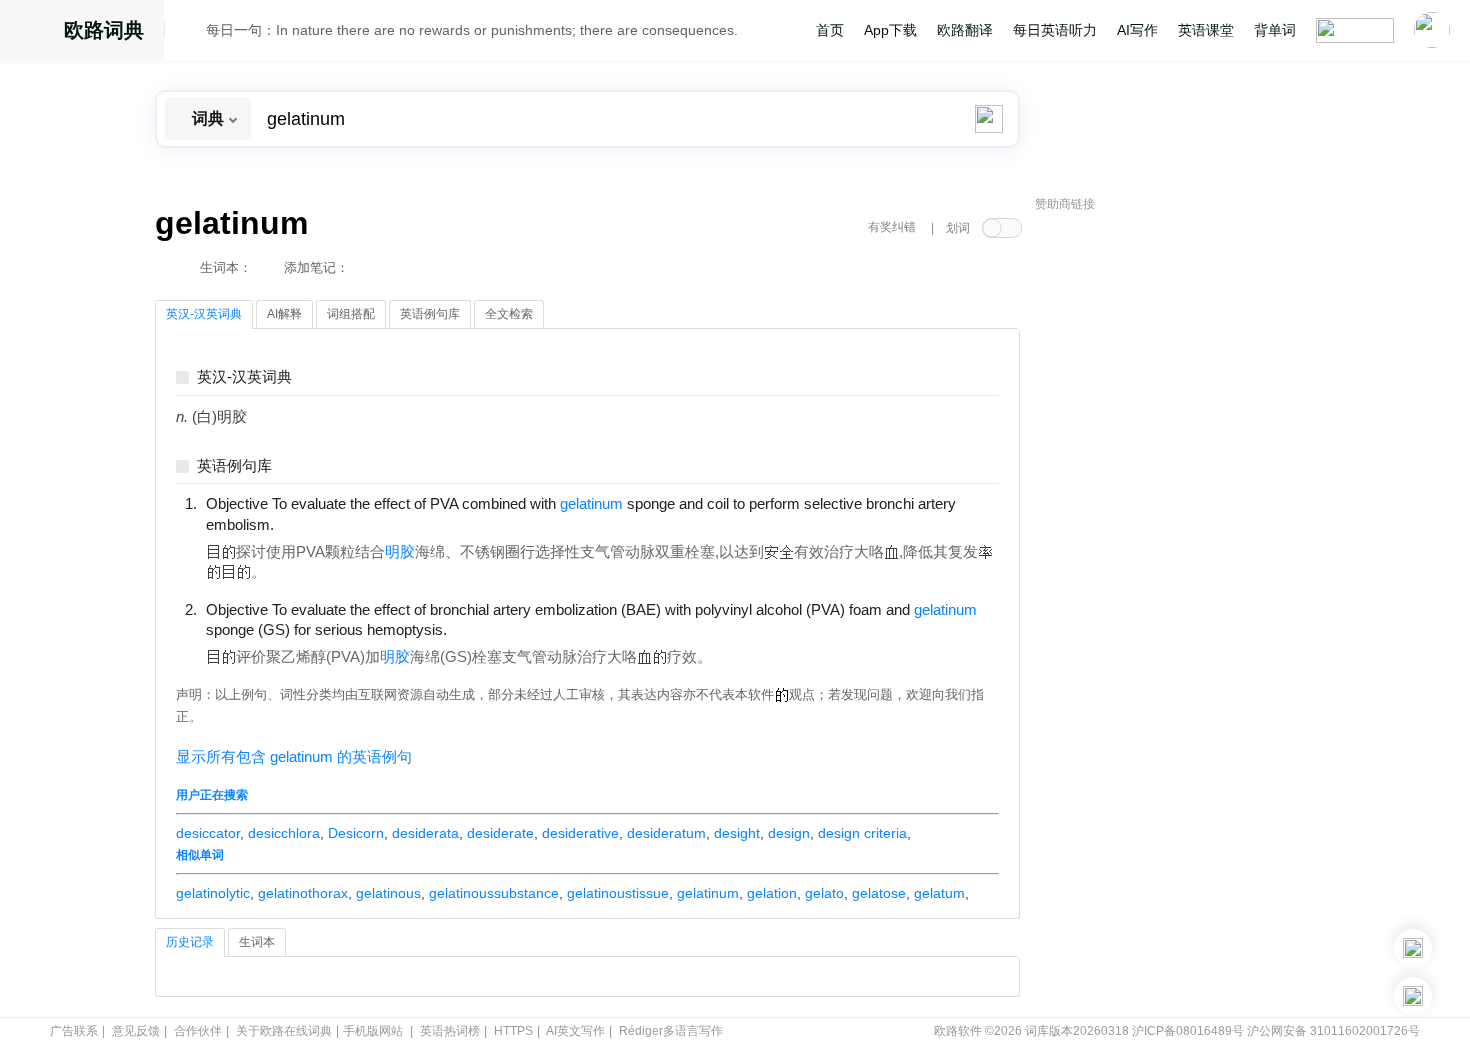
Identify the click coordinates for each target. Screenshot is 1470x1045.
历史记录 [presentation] (190, 942)
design (789, 833)
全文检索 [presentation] (509, 314)
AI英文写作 (575, 1031)
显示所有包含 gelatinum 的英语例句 (294, 757)
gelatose (879, 893)
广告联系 (74, 1031)
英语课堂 (1206, 30)
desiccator (208, 833)
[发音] (191, 33)
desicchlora (284, 833)
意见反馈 (136, 1031)
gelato (824, 893)
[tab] (204, 315)
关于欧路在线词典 (284, 1031)
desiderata (425, 833)
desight (737, 833)
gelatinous (388, 893)
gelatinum (708, 893)
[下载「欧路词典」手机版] (1413, 948)
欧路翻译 (965, 30)
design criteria (862, 833)
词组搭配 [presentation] (351, 314)
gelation (772, 893)
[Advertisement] (1185, 525)
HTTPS (513, 1031)
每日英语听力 (1055, 30)
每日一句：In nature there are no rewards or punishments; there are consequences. (472, 30)
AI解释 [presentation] (284, 314)
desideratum (666, 833)
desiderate (500, 833)
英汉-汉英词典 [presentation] (204, 314)
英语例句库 (234, 466)
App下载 (890, 30)
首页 (830, 30)
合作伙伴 (198, 1031)
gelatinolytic (213, 893)
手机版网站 (373, 1031)
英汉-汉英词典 (244, 377)
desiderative (580, 833)
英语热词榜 (450, 1031)
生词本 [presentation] (257, 942)
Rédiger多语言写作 (671, 1031)
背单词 (1275, 30)
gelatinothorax (303, 893)
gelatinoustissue (618, 893)
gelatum (939, 893)
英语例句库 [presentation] (430, 314)
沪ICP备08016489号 (1188, 1031)
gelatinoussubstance (494, 893)
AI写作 (1137, 30)
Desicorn (356, 833)
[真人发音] (308, 524)
